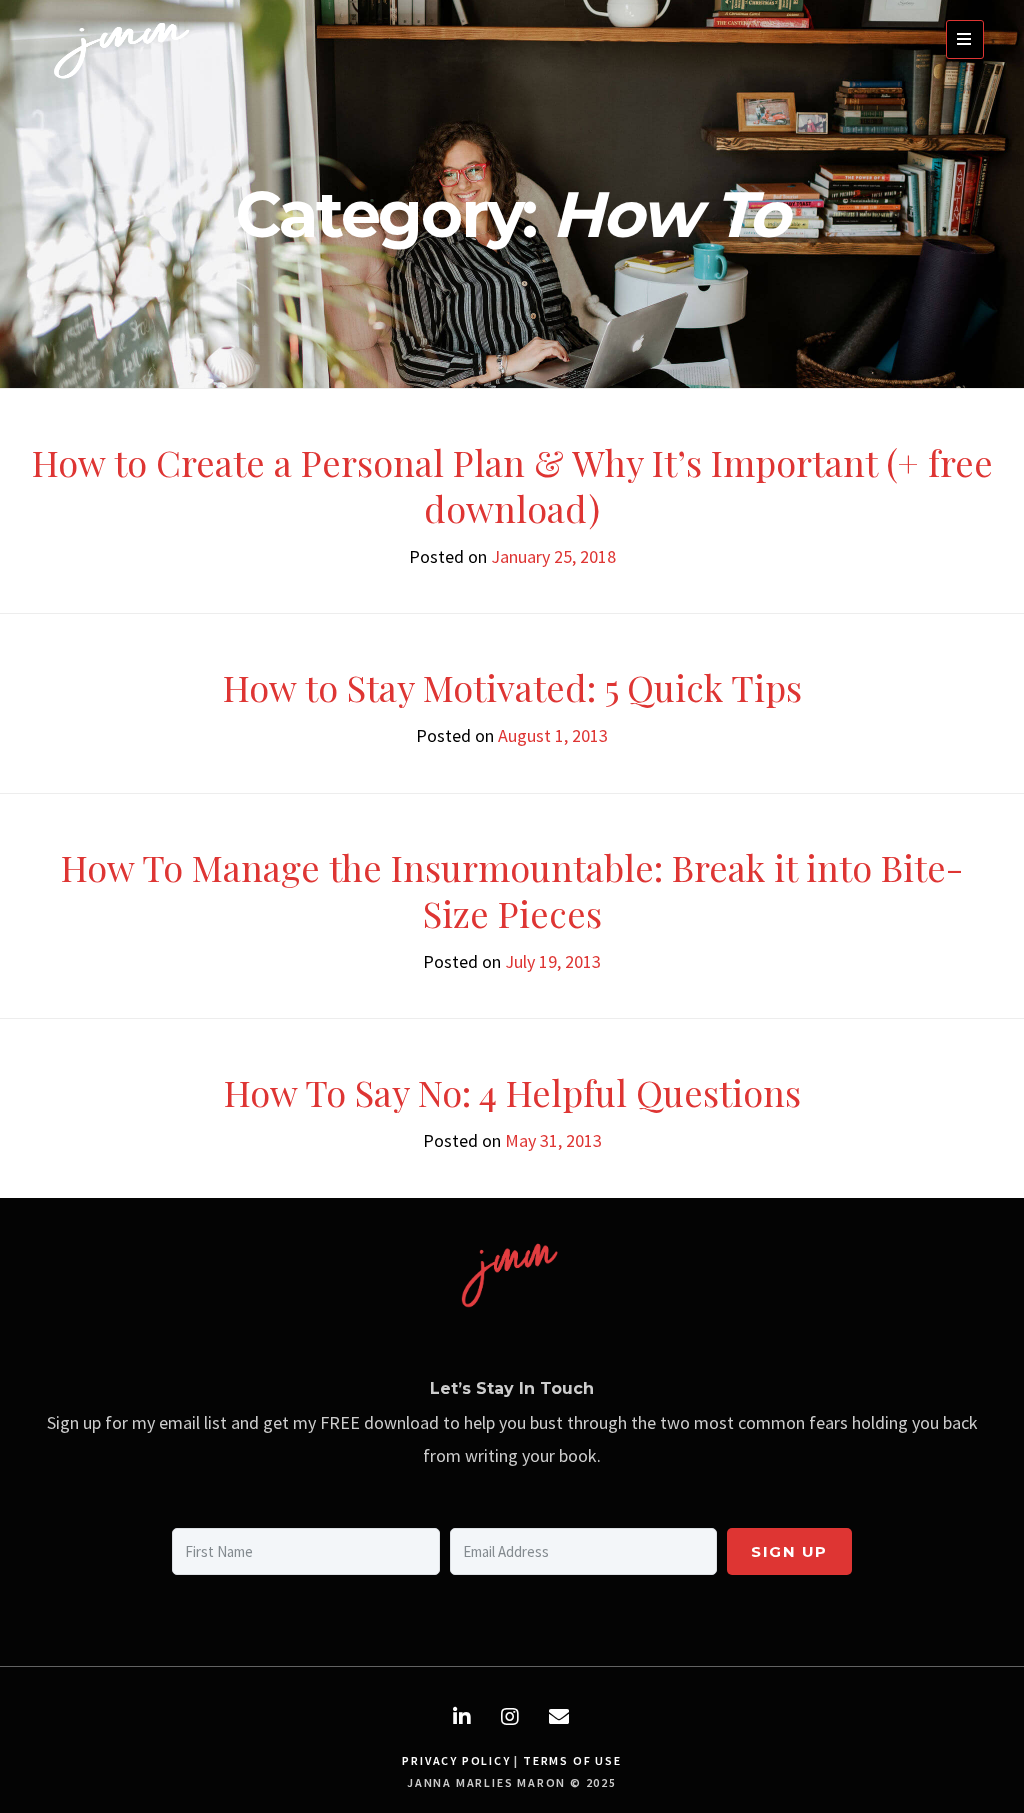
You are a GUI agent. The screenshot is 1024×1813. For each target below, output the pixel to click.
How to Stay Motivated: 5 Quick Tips (512, 687)
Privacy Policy (456, 1760)
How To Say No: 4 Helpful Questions (512, 1092)
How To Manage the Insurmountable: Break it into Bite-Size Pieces (512, 890)
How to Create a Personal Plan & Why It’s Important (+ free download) (512, 485)
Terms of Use (572, 1760)
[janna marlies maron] (125, 83)
